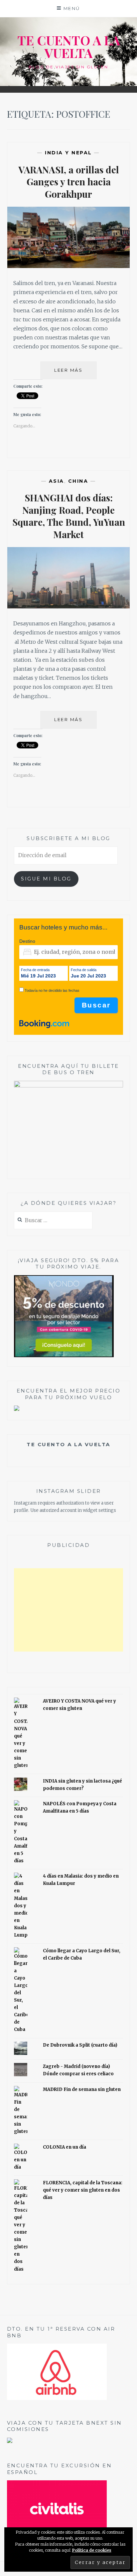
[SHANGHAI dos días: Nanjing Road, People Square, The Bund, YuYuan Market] (69, 606)
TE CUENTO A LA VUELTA (69, 47)
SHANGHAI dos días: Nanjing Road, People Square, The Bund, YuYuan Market (69, 516)
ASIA (57, 481)
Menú (72, 8)
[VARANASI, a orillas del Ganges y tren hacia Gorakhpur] (69, 266)
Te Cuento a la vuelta (68, 1444)
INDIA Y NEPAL (68, 153)
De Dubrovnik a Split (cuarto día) (80, 2045)
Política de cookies (92, 2550)
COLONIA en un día (65, 2147)
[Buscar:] (53, 1221)
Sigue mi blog (46, 879)
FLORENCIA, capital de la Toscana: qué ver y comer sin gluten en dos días (83, 2190)
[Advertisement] (69, 1610)
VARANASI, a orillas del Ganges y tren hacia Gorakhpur (69, 182)
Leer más (75, 373)
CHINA (78, 481)
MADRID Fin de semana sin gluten (82, 2089)
